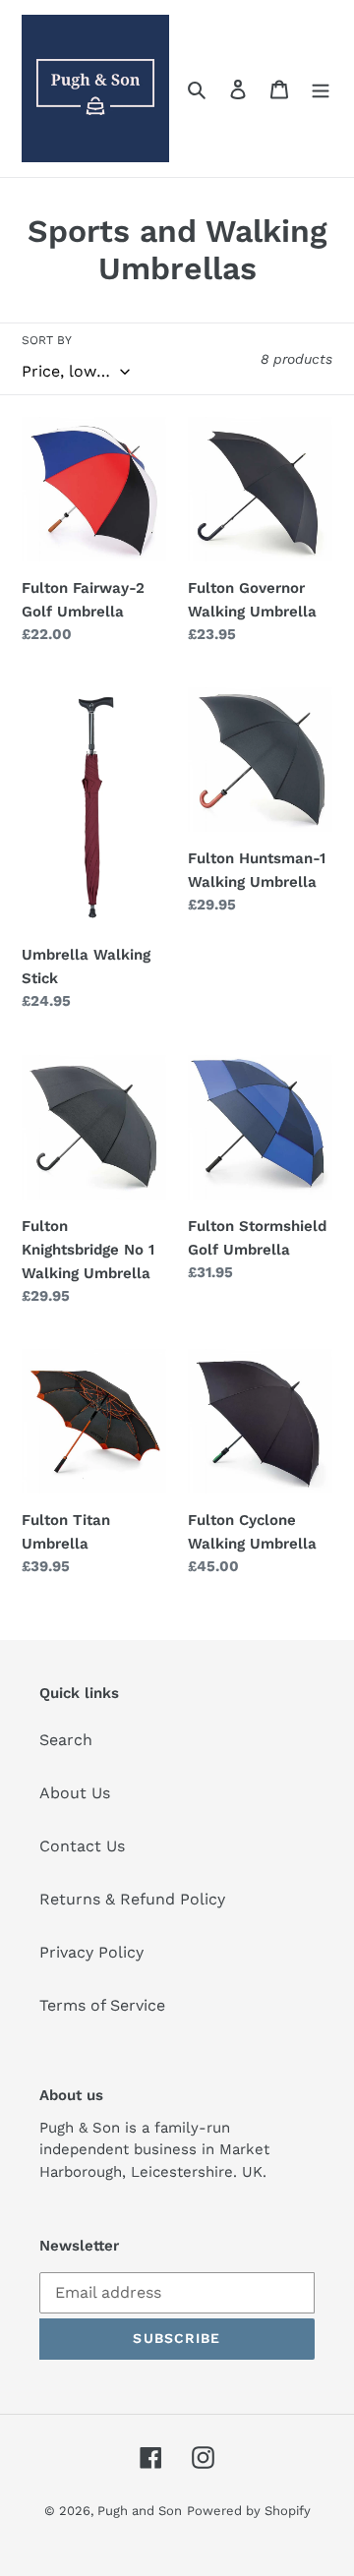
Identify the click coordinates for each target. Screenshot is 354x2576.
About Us (75, 1793)
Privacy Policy (91, 1952)
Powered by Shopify (249, 2511)
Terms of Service (102, 2005)
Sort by (47, 340)
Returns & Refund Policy (132, 1899)
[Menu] (321, 88)
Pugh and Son (140, 2511)
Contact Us (82, 1846)
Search (66, 1740)
